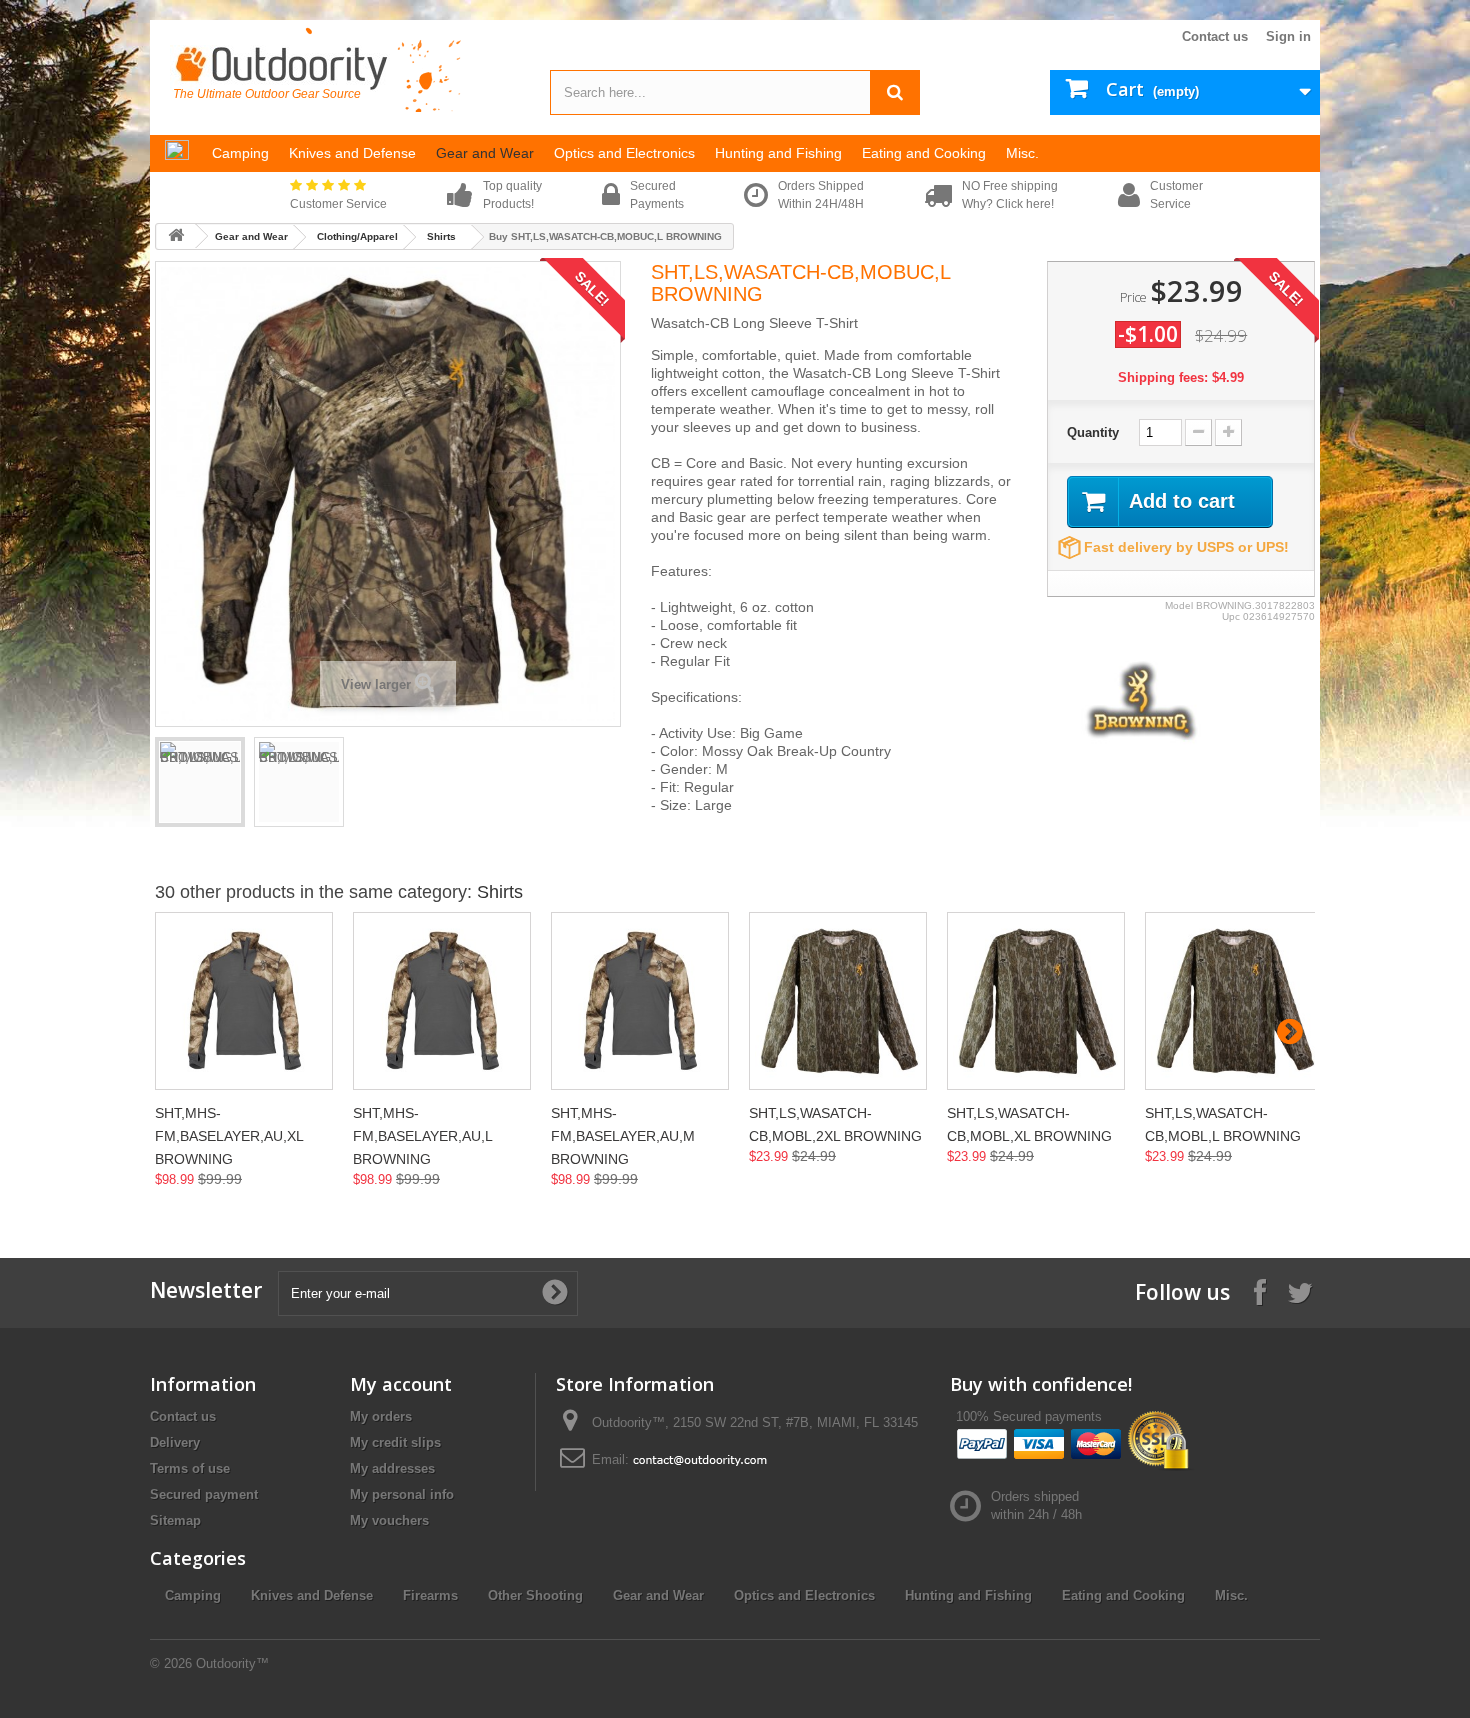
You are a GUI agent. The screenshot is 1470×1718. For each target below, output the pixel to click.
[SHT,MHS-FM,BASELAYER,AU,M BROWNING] (640, 1001)
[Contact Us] (700, 1459)
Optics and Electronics (804, 1595)
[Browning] (1141, 699)
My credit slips (395, 1442)
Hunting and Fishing (968, 1595)
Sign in (1288, 36)
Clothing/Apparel (357, 236)
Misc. (1231, 1595)
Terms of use (190, 1468)
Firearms (430, 1595)
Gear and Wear (251, 236)
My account (401, 1384)
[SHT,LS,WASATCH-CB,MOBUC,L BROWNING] (200, 782)
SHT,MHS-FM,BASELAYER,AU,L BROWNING (422, 1136)
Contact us (1215, 36)
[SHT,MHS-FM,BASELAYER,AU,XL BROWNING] (244, 1001)
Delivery (175, 1442)
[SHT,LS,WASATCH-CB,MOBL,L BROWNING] (1234, 1001)
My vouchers (389, 1520)
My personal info (402, 1494)
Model (1179, 605)
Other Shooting (535, 1595)
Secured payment (204, 1494)
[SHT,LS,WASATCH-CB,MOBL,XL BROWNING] (1036, 1001)
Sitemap (175, 1520)
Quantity (1093, 432)
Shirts (441, 236)
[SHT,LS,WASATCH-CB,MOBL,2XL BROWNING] (838, 1001)
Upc (1231, 616)
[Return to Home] (176, 236)
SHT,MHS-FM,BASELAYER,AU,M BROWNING (623, 1136)
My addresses (392, 1468)
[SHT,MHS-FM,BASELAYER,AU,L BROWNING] (442, 1001)
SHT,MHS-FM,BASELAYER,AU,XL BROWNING (229, 1136)
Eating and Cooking (1123, 1595)
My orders (381, 1416)
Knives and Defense (312, 1595)
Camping (193, 1595)
